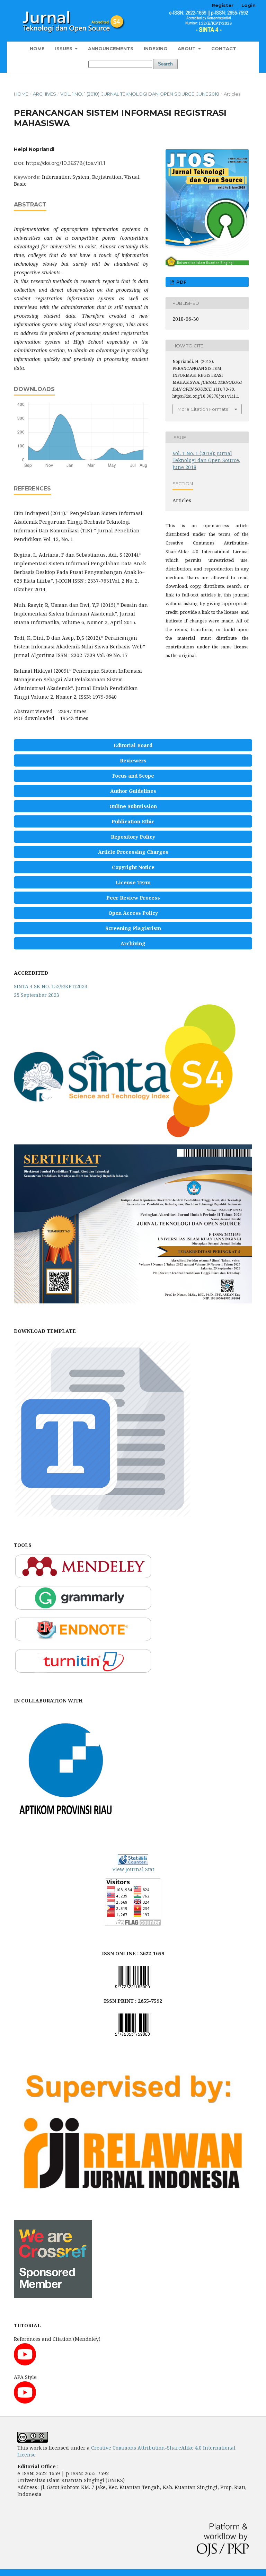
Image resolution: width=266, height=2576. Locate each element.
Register (223, 5)
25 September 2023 (37, 995)
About (187, 48)
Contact (224, 48)
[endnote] (83, 1640)
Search (165, 64)
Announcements (111, 48)
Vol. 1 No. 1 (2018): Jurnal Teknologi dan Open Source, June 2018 (140, 94)
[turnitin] (83, 1671)
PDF (181, 282)
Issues (64, 48)
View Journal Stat (133, 1869)
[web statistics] (133, 1860)
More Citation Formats (203, 409)
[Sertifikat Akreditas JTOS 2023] (133, 1302)
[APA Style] (25, 2402)
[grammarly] (83, 1608)
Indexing (156, 48)
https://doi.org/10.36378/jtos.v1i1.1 (66, 163)
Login (249, 5)
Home (37, 48)
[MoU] (66, 1829)
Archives (45, 94)
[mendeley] (83, 1577)
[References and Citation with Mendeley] (25, 2363)
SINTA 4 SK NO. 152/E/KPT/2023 (51, 986)
